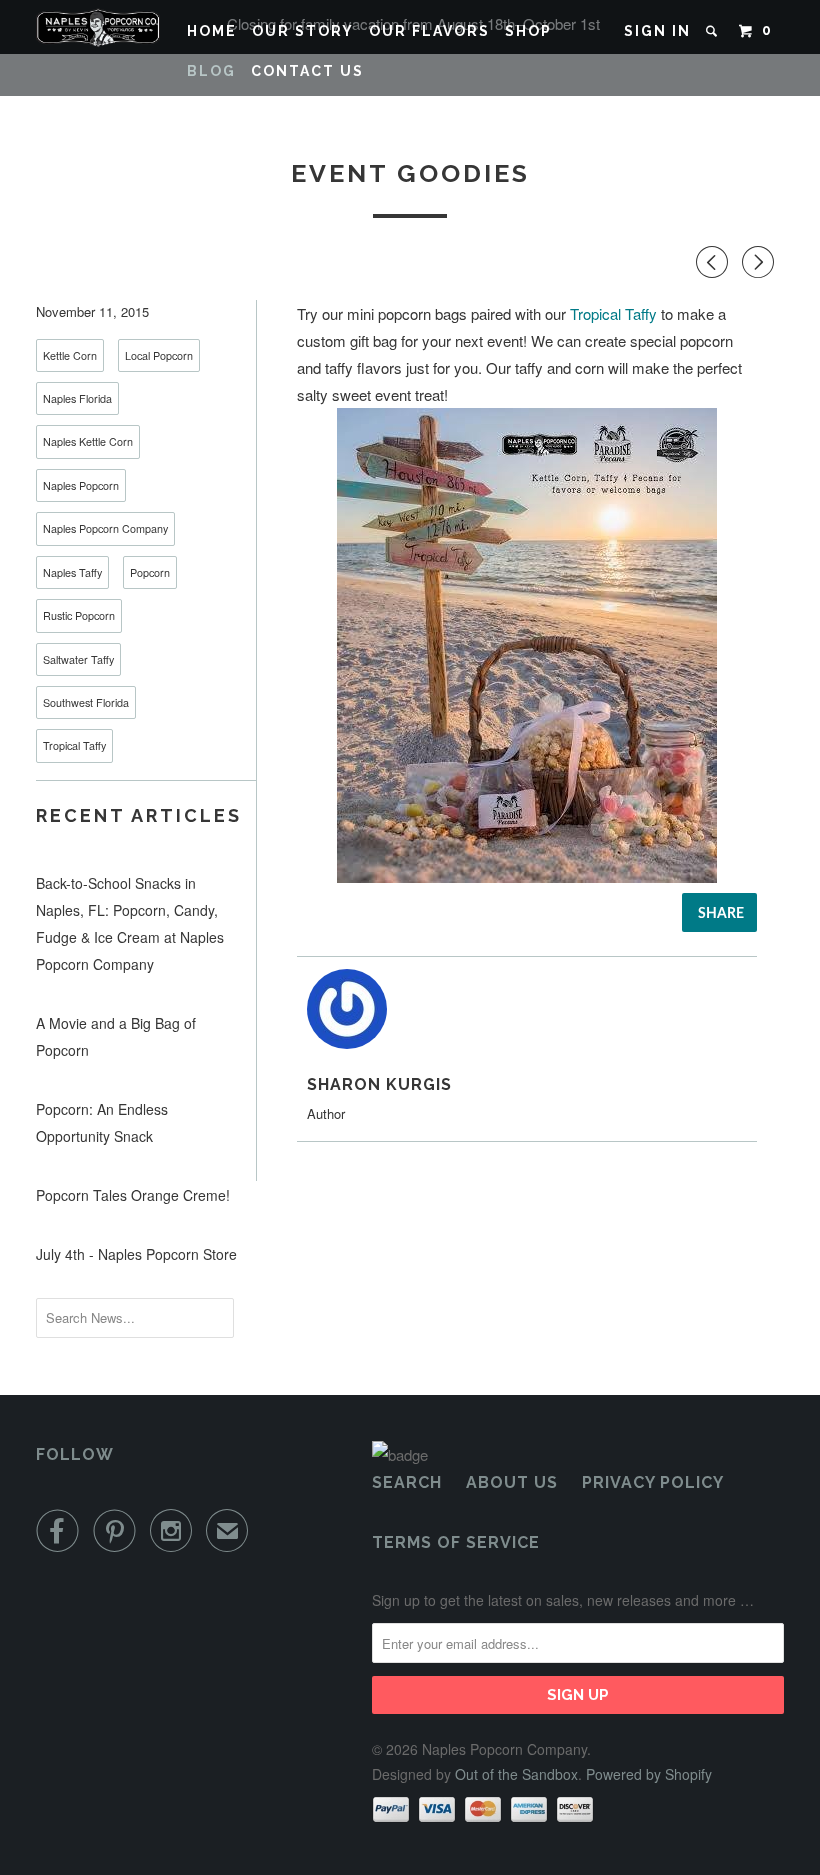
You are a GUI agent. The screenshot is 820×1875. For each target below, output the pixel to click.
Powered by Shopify (649, 1774)
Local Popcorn (159, 355)
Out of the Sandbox (516, 1774)
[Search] (714, 31)
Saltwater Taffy (78, 659)
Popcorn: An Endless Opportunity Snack (102, 1122)
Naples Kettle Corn (88, 441)
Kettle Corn (70, 355)
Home (212, 31)
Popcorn (150, 572)
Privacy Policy (653, 1482)
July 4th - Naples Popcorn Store (136, 1254)
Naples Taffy (72, 572)
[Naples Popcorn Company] (98, 27)
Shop (528, 31)
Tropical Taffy (74, 745)
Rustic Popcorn (79, 615)
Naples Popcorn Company (105, 528)
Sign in (657, 31)
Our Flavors (429, 31)
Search (407, 1482)
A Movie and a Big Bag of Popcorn (116, 1036)
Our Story (303, 31)
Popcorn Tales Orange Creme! (133, 1195)
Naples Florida (77, 398)
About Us (512, 1482)
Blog (211, 71)
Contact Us (307, 71)
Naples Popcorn (81, 485)
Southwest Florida (86, 702)
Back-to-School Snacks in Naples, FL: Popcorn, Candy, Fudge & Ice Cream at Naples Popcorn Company (130, 923)
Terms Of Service (456, 1542)
